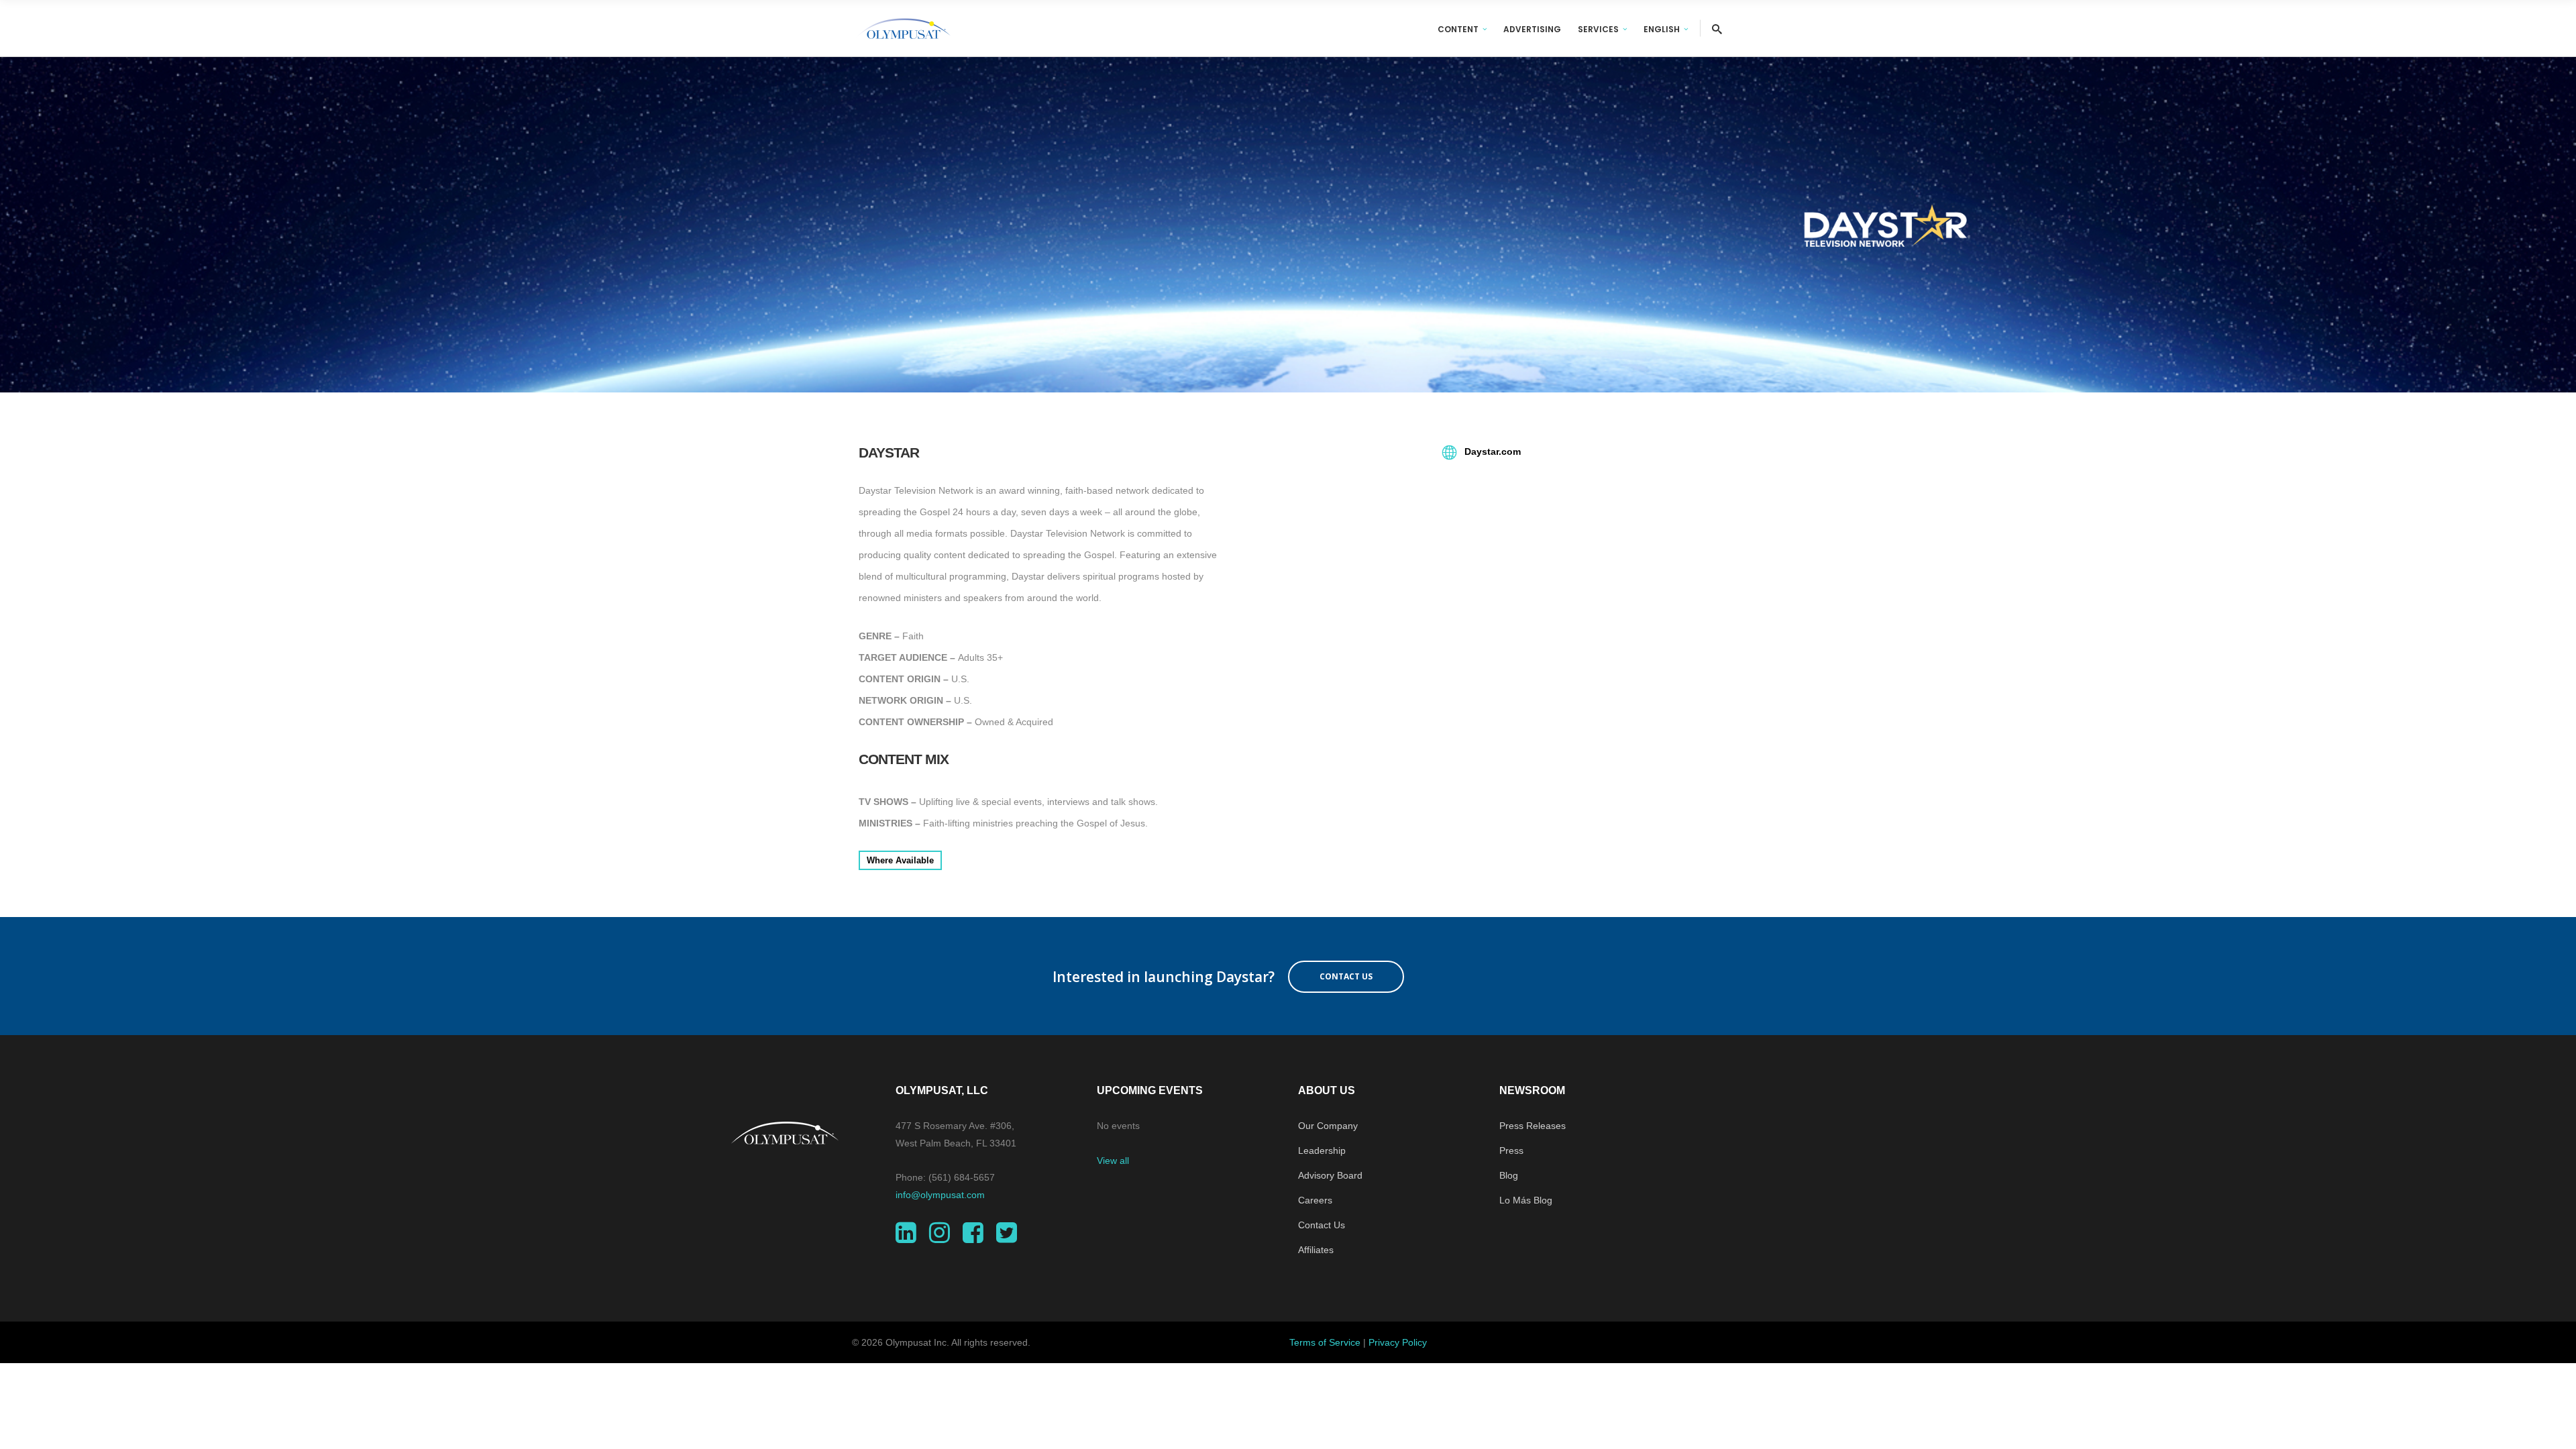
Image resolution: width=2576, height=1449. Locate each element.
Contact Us (1322, 1225)
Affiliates (1316, 1250)
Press (1511, 1150)
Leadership (1322, 1150)
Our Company (1328, 1126)
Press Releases (1533, 1126)
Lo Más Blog (1526, 1200)
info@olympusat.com (940, 1195)
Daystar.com (1491, 451)
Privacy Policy (1398, 1342)
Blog (1509, 1175)
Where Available (900, 860)
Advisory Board (1330, 1175)
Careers (1315, 1200)
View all (1113, 1161)
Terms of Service (1325, 1342)
